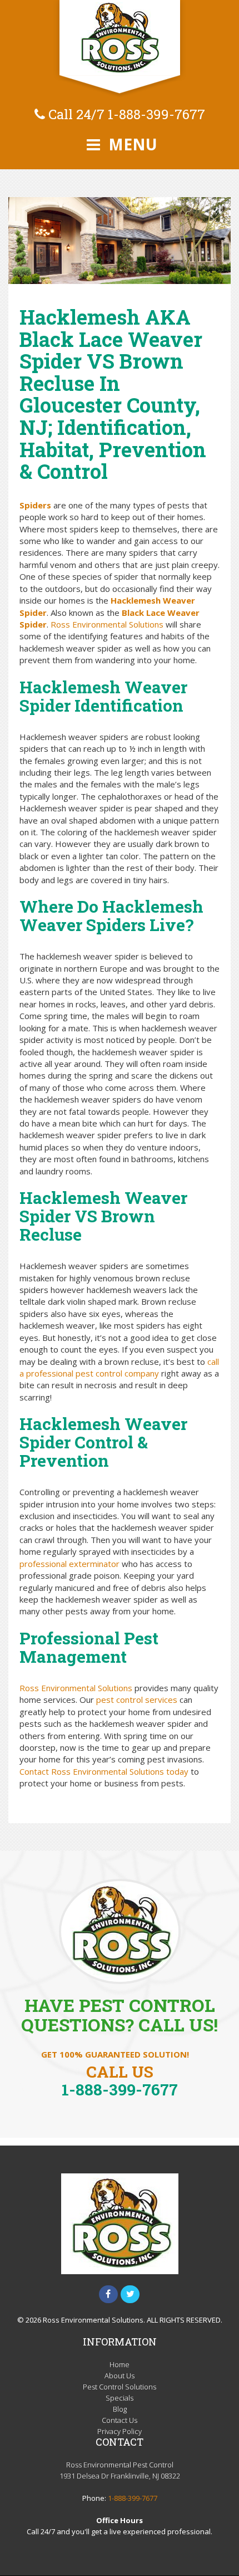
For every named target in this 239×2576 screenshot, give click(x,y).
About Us (120, 2376)
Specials (120, 2398)
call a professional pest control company (119, 1367)
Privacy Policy (120, 2431)
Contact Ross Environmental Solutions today (104, 1771)
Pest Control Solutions (120, 2387)
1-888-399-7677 (156, 114)
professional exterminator (69, 1564)
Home (120, 2364)
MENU (131, 144)
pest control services (137, 1700)
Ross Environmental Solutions (107, 624)
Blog (120, 2409)
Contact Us (120, 2420)
